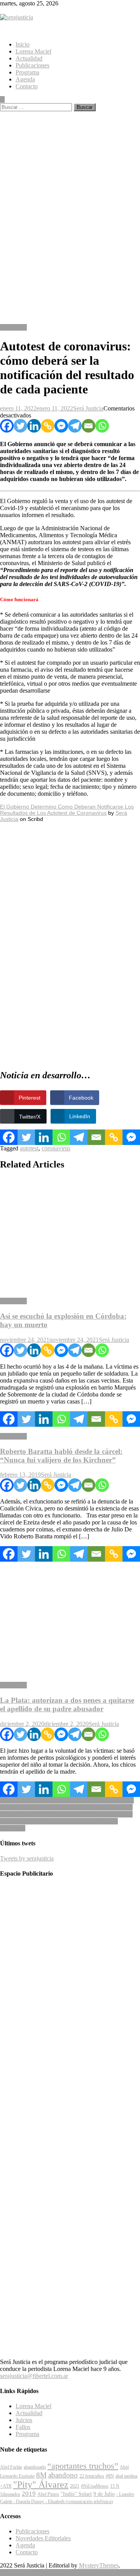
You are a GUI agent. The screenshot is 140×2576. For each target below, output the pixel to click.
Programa (27, 72)
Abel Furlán (11, 2467)
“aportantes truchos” (83, 2466)
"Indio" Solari (76, 2494)
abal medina (126, 2476)
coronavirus (56, 1148)
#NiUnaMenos (95, 2486)
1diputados (10, 2494)
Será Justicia (88, 408)
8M (41, 2475)
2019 (29, 2494)
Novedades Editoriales (43, 2538)
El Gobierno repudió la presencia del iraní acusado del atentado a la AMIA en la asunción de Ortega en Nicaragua (66, 1821)
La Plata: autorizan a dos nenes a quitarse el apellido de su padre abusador (67, 1704)
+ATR (6, 2486)
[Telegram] (75, 426)
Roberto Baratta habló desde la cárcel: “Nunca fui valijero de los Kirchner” (61, 1456)
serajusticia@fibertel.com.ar (34, 2376)
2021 (75, 2486)
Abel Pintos (48, 2494)
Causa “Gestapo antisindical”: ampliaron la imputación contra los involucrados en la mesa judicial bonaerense (67, 1804)
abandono (63, 2475)
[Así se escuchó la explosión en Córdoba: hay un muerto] (70, 1235)
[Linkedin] (34, 426)
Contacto (27, 86)
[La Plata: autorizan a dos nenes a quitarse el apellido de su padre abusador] (70, 1619)
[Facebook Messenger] (61, 426)
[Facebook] (7, 426)
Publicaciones (32, 65)
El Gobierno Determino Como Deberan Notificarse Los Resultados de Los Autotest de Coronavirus (67, 810)
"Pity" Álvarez (41, 2485)
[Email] (88, 426)
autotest (29, 1148)
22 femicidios (92, 2476)
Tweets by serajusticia (27, 1858)
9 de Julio (104, 2494)
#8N (110, 2476)
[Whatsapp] (102, 426)
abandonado (35, 2467)
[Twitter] (20, 426)
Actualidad (29, 58)
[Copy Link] (48, 426)
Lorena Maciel (33, 51)
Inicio (23, 44)
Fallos (23, 2427)
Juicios (24, 2420)
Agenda (25, 79)
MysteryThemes (99, 2565)
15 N (115, 2486)
